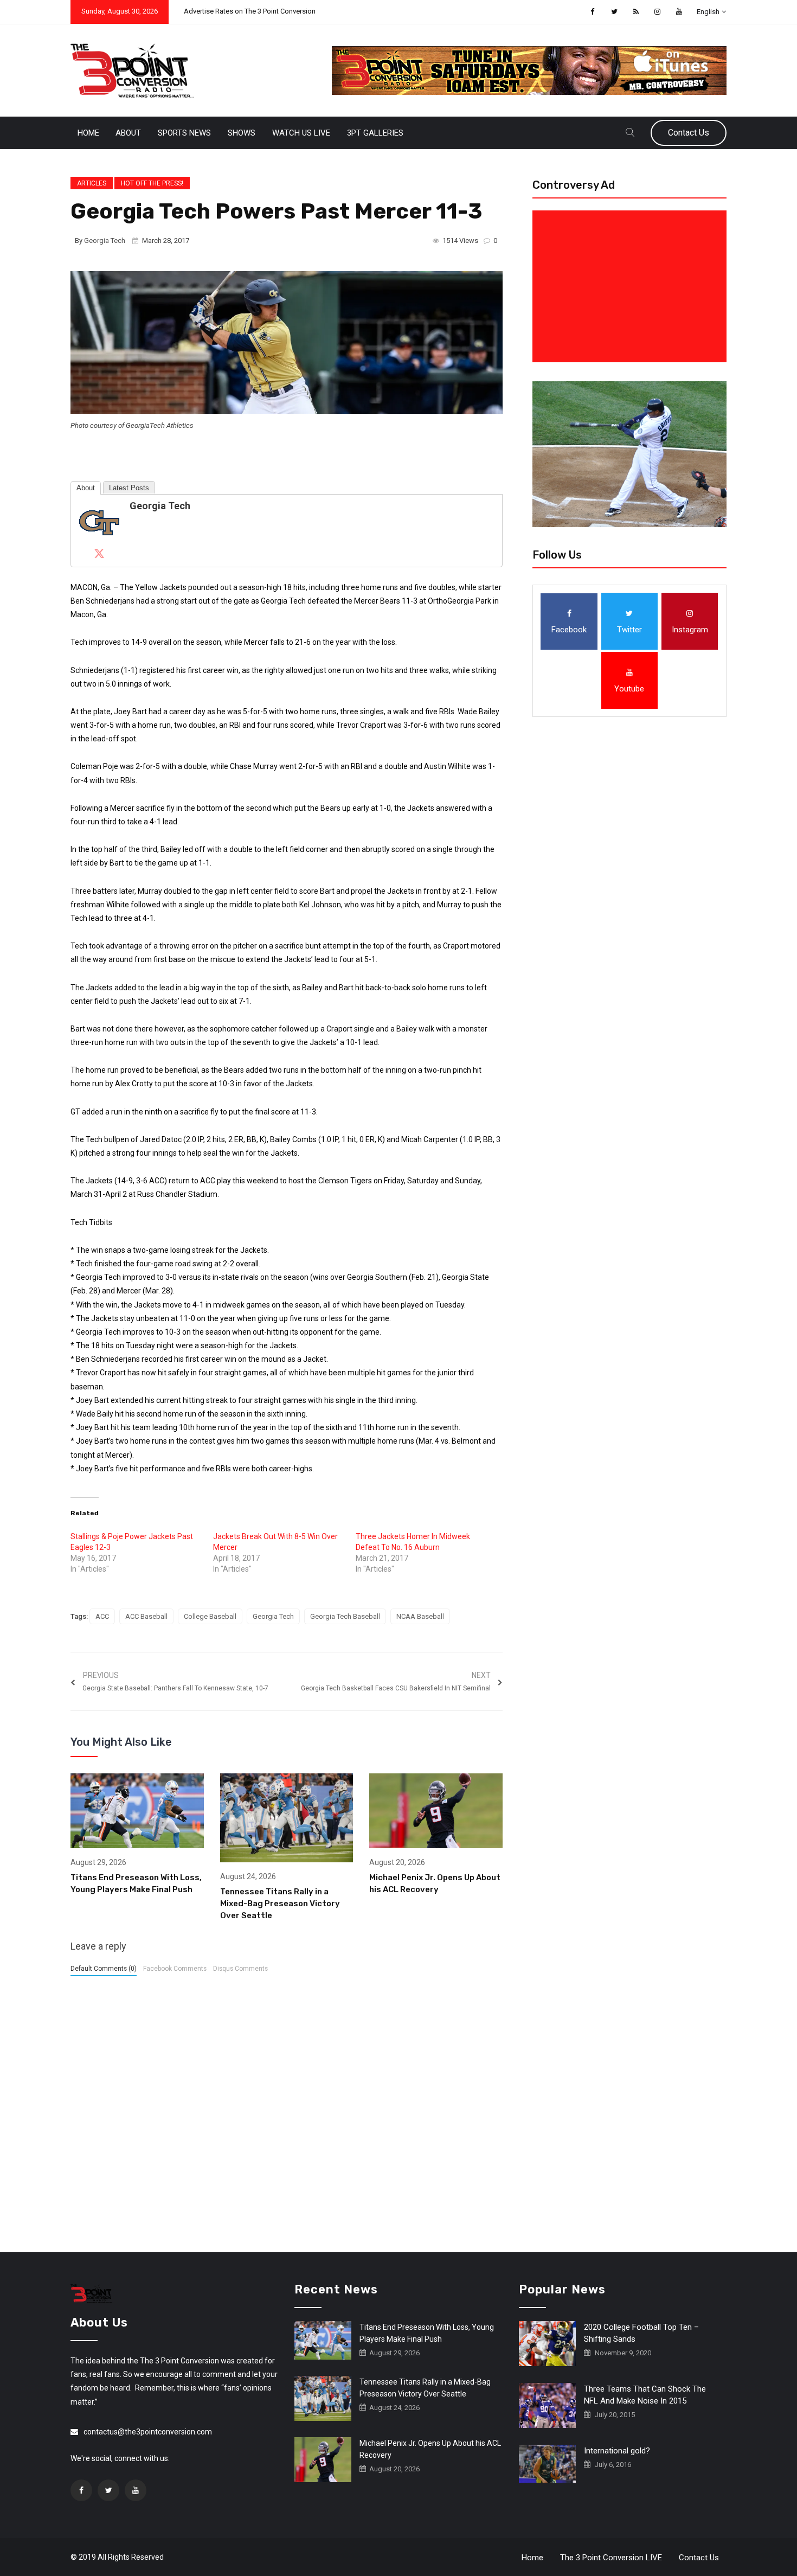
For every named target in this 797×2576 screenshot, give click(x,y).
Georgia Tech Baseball (345, 1616)
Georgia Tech (105, 241)
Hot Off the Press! (152, 183)
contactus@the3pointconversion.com (148, 2432)
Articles (92, 183)
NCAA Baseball (420, 1616)
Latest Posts (129, 488)
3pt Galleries (375, 133)
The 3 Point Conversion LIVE (611, 2558)
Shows (242, 133)
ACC (102, 1616)
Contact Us (689, 133)
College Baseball (210, 1616)
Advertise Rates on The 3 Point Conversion (250, 11)
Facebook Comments (175, 1969)
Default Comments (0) (104, 1969)
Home (88, 133)
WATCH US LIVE (301, 133)
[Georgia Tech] (99, 522)
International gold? (617, 2451)
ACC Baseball (146, 1616)
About (128, 133)
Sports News (184, 133)
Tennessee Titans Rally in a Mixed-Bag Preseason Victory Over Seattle (280, 1904)
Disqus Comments (240, 1969)
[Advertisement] (632, 286)
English (708, 12)
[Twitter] (99, 553)
